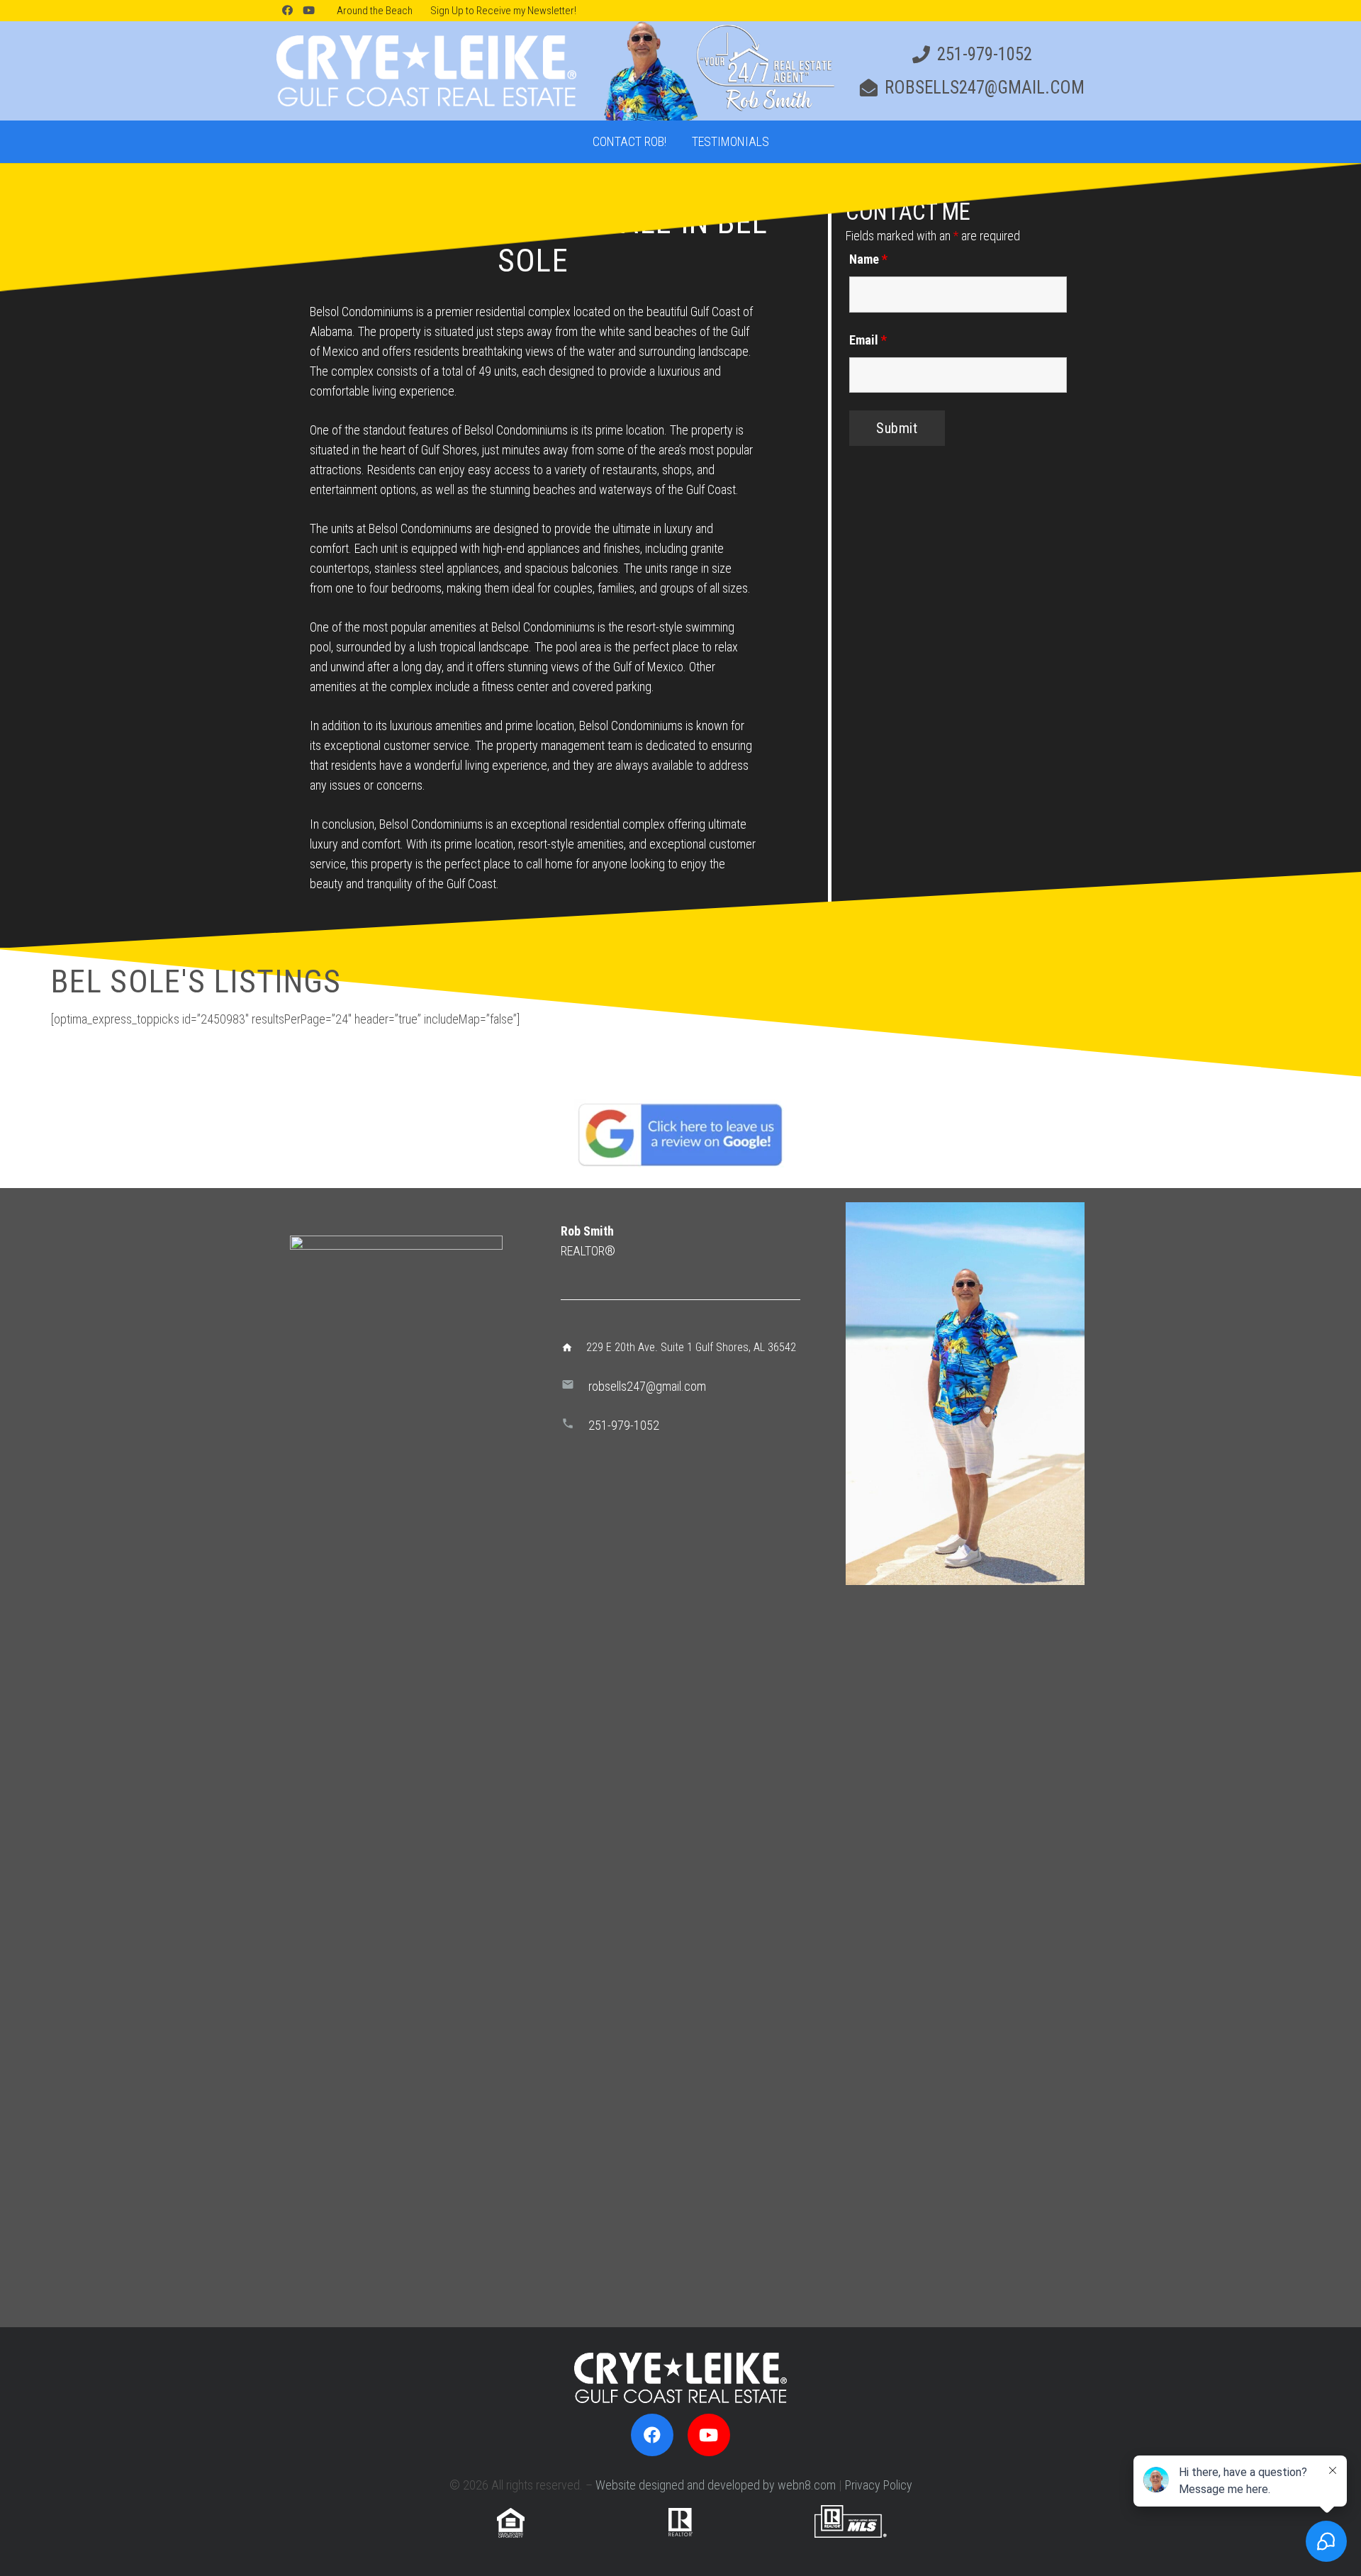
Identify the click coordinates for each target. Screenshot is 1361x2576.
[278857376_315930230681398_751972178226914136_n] (965, 1394)
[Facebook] (287, 11)
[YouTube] (308, 11)
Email (868, 340)
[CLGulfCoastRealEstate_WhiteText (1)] (426, 71)
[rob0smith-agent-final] (717, 71)
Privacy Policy (879, 2485)
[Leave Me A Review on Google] (680, 1134)
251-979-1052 (624, 1425)
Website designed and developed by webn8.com (716, 2485)
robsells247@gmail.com (647, 1386)
